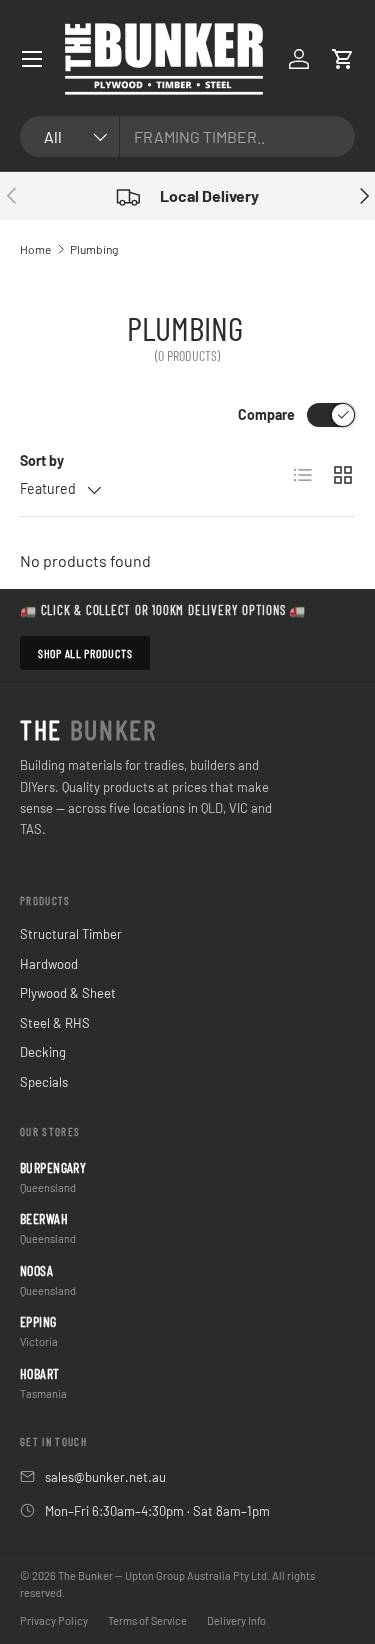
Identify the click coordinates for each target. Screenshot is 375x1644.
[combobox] (187, 136)
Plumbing (94, 249)
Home (35, 249)
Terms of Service (147, 1620)
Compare (266, 414)
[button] (343, 59)
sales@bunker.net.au (105, 1477)
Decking (43, 1052)
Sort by (42, 460)
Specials (44, 1082)
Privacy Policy (54, 1620)
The (88, 729)
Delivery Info (236, 1620)
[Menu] (32, 59)
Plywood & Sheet (68, 993)
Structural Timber (71, 934)
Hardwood (49, 964)
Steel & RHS (55, 1023)
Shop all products (85, 653)
